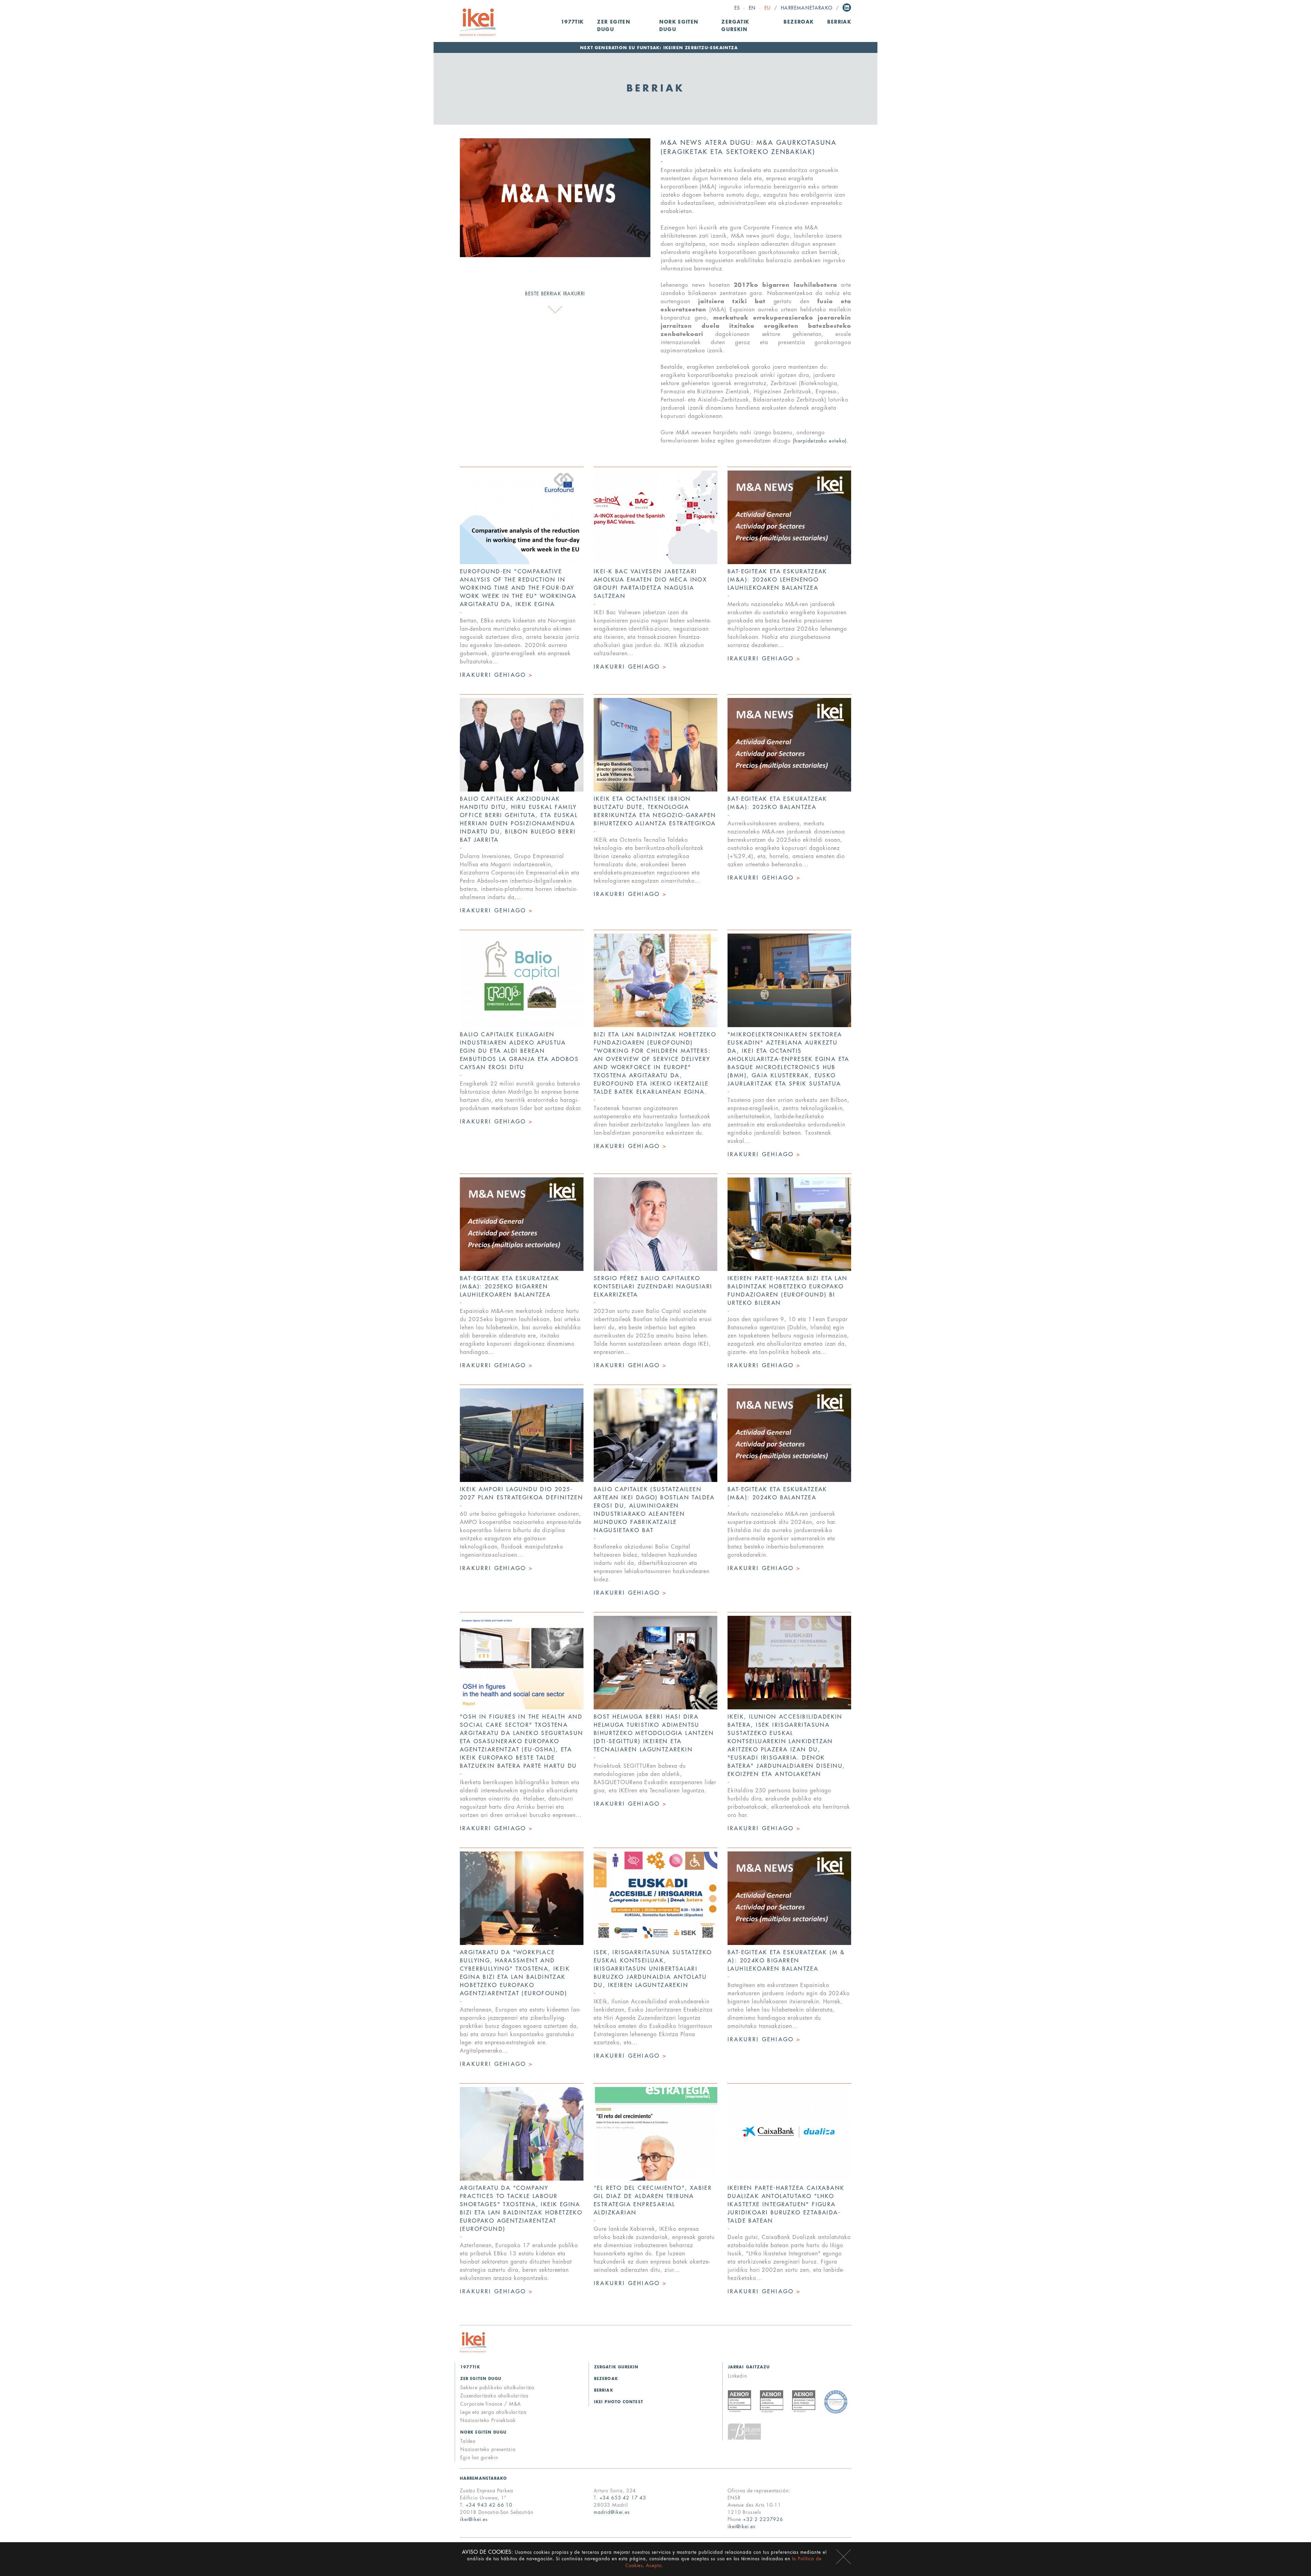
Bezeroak (799, 22)
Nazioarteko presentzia (488, 2449)
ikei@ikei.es (474, 2519)
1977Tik (572, 22)
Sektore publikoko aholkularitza (497, 2388)
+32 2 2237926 (763, 2519)
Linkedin (847, 8)
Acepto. (655, 2566)
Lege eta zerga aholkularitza (493, 2412)
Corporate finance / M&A (491, 2404)
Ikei (473, 2342)
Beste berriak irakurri (555, 294)
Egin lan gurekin (479, 2458)
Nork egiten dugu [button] (679, 26)
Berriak (839, 22)
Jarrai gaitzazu (749, 2367)
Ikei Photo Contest (619, 2402)
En (752, 8)
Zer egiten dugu (481, 2379)
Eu (768, 8)
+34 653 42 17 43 (623, 2498)
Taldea (468, 2441)
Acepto (843, 2557)
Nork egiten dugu (484, 2432)
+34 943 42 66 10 (489, 2505)
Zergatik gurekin (735, 26)
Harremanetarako (807, 8)
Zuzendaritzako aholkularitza (494, 2396)
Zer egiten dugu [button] (614, 26)
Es (737, 8)
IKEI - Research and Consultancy (478, 22)
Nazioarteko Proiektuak (488, 2420)
